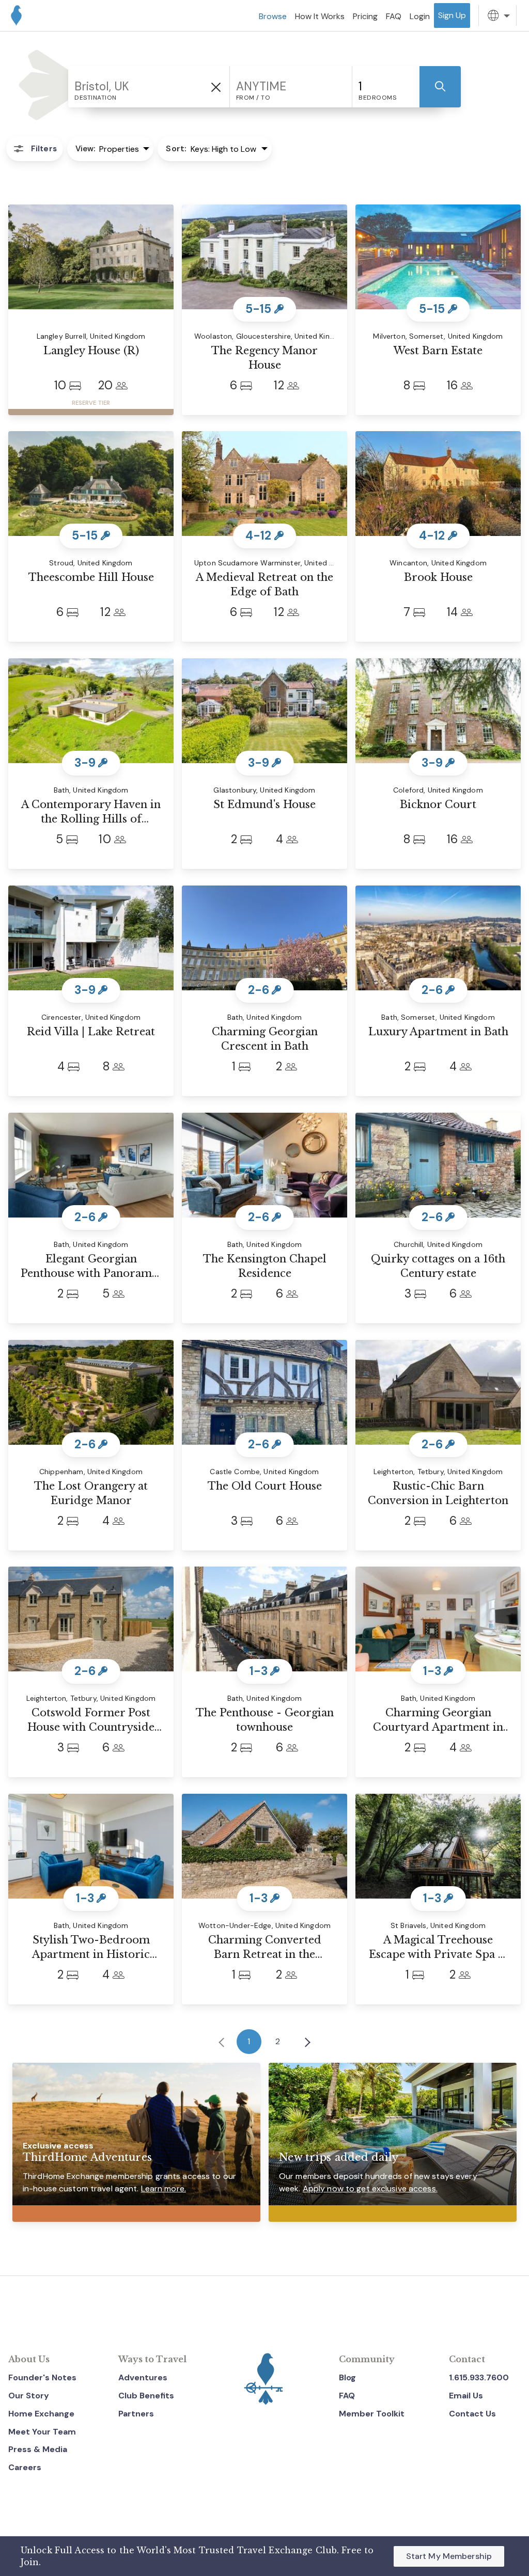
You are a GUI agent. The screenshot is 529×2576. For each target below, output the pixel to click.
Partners (136, 2414)
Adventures (143, 2377)
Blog (347, 2377)
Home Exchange (41, 2414)
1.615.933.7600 (479, 2377)
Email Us (466, 2396)
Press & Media (38, 2449)
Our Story (29, 2396)
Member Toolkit (372, 2414)
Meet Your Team (42, 2432)
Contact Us (472, 2414)
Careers (25, 2467)
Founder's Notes (42, 2377)
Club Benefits (146, 2396)
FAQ (347, 2396)
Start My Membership (449, 2556)
